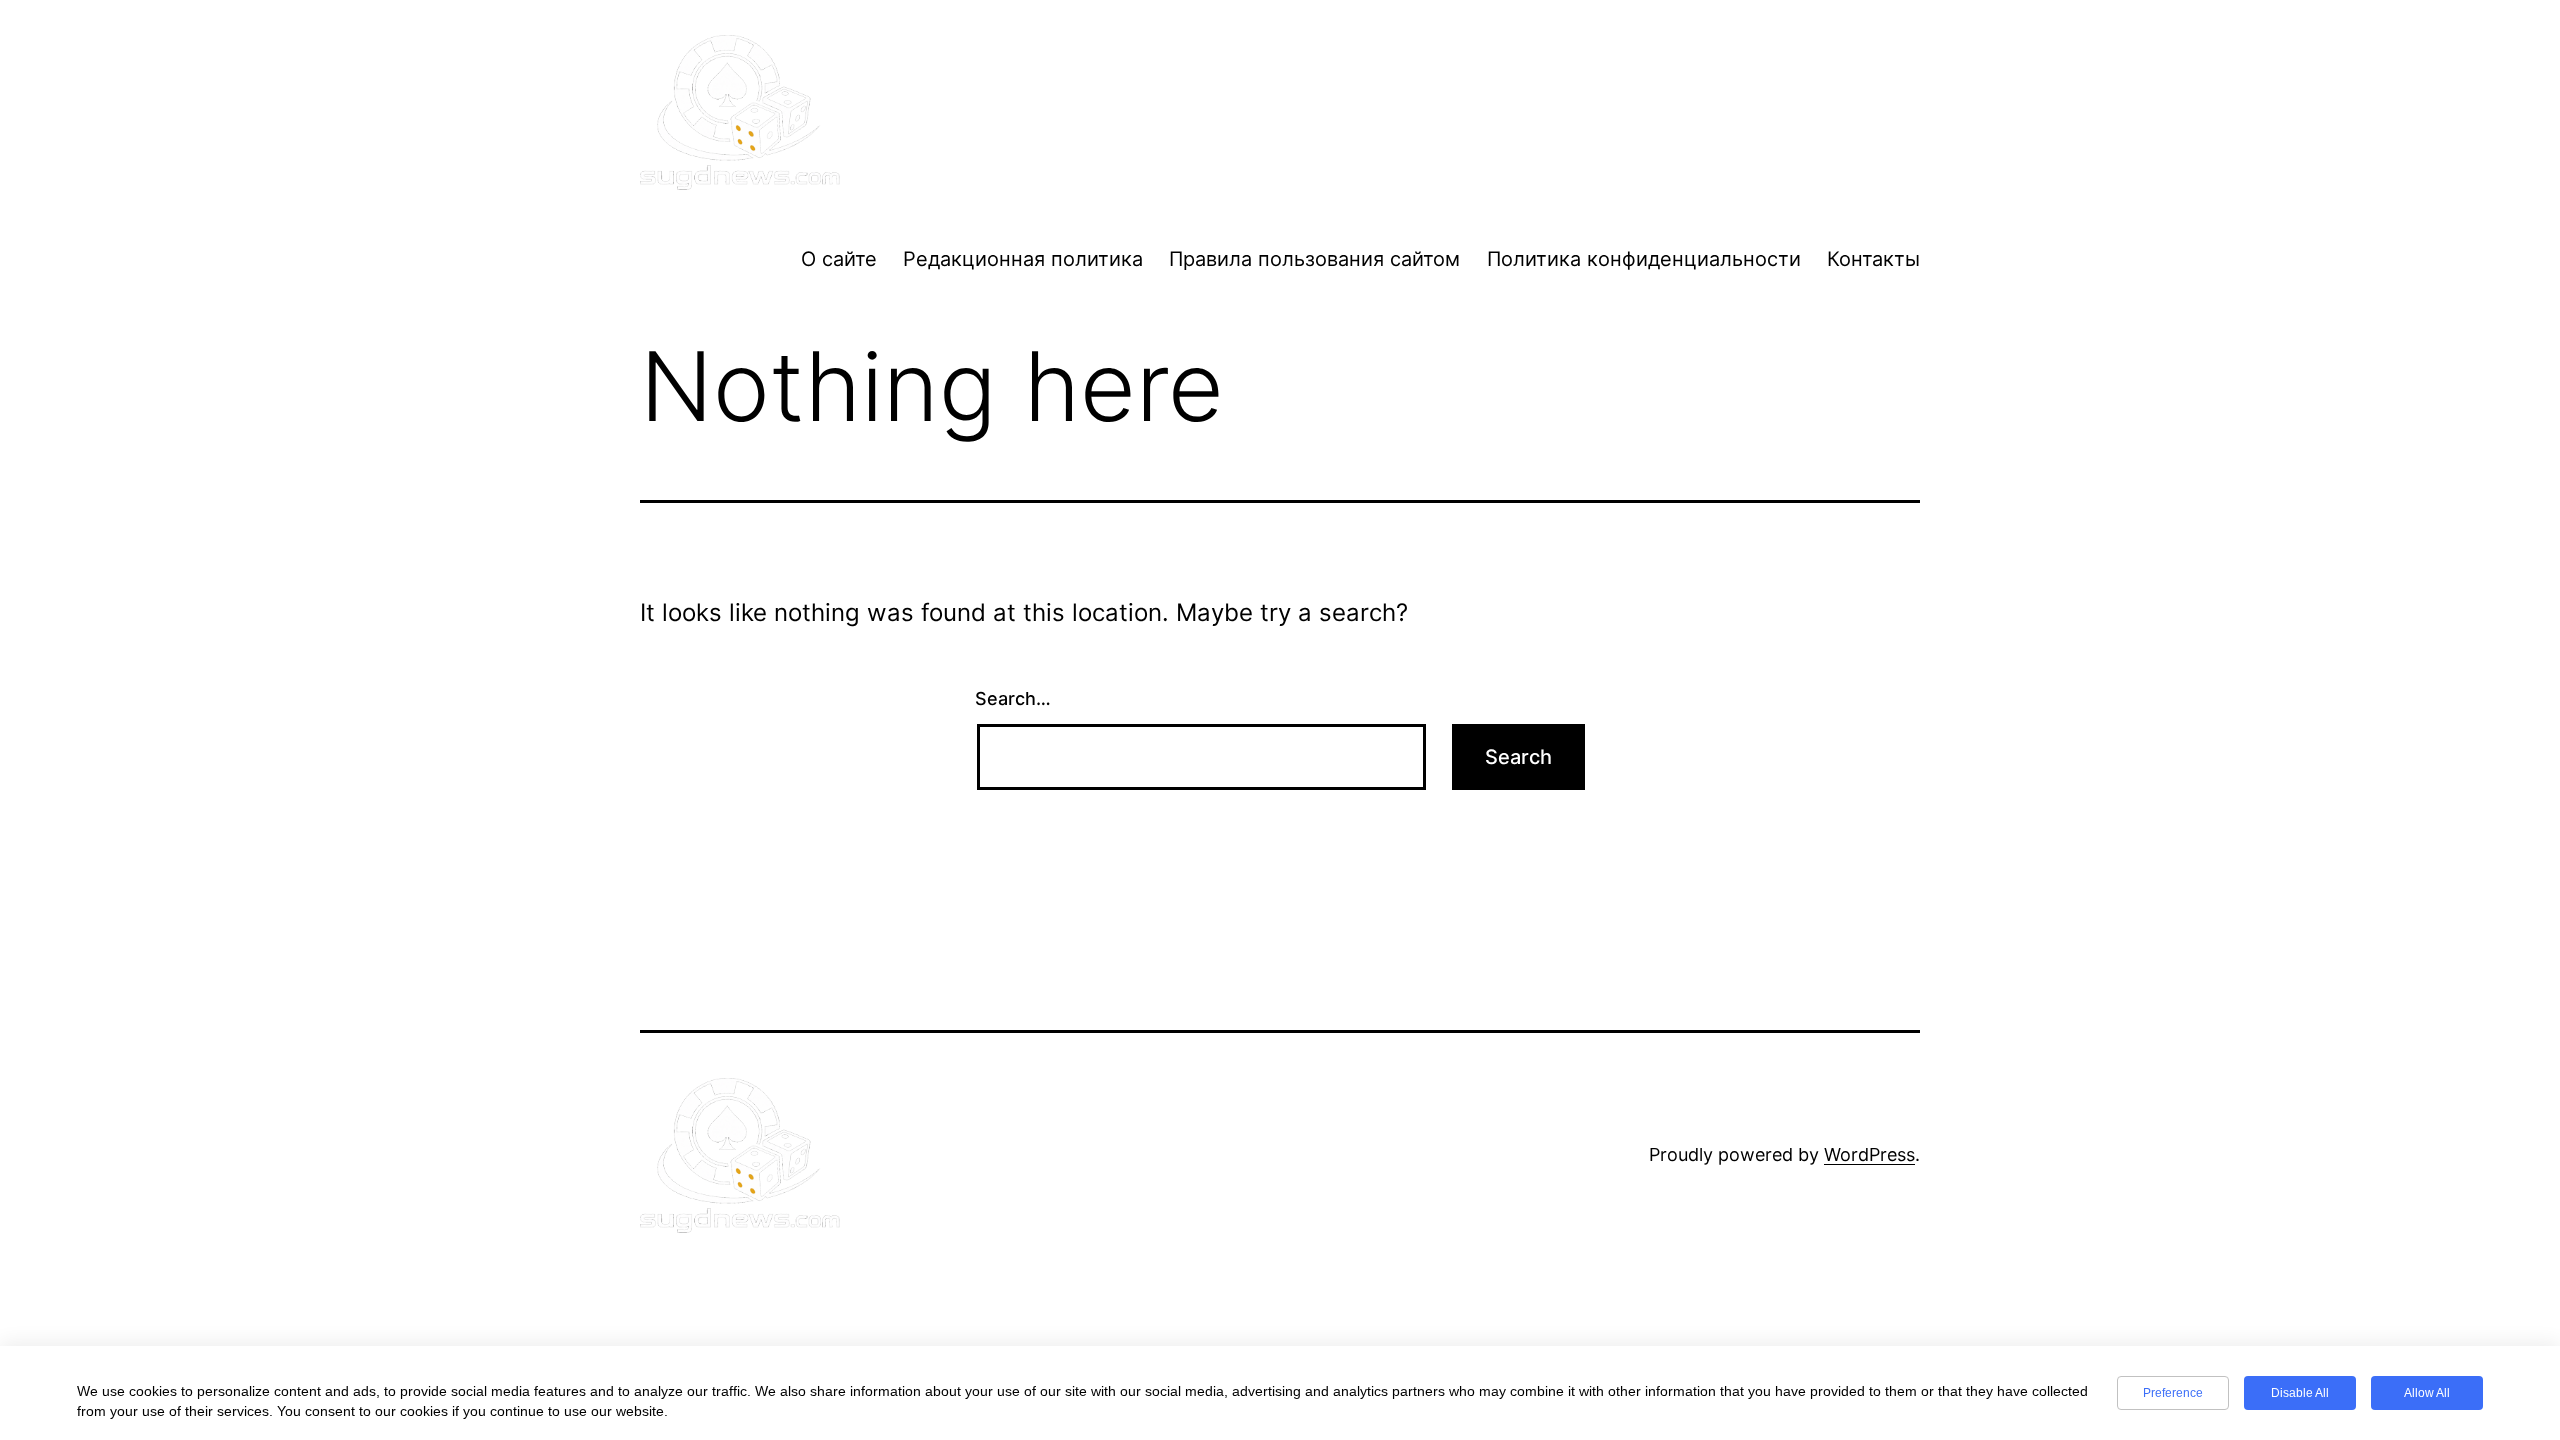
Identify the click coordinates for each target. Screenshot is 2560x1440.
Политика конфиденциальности (1644, 259)
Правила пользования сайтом (1314, 259)
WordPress (1869, 1154)
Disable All (2300, 1393)
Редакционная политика (1023, 259)
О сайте (839, 259)
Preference (2173, 1393)
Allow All (2427, 1393)
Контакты (1873, 259)
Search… (1013, 698)
